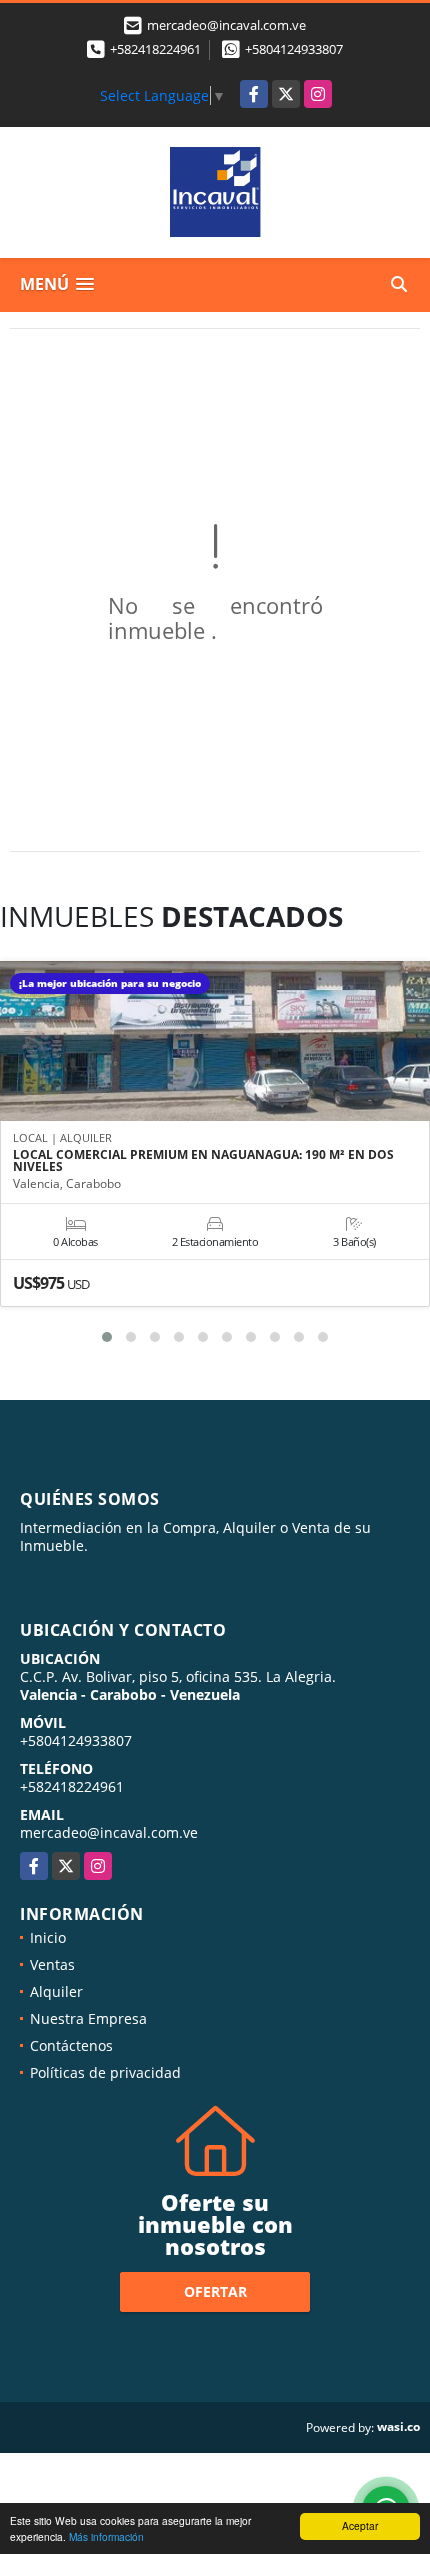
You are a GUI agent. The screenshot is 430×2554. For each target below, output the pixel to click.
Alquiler (56, 1991)
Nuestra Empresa (88, 2018)
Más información (106, 2536)
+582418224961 (155, 49)
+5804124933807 (294, 49)
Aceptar (360, 2525)
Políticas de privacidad (105, 2072)
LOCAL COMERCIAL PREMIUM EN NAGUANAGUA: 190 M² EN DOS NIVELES (203, 1161)
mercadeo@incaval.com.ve (109, 1832)
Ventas (52, 1964)
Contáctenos (71, 2045)
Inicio (48, 1937)
